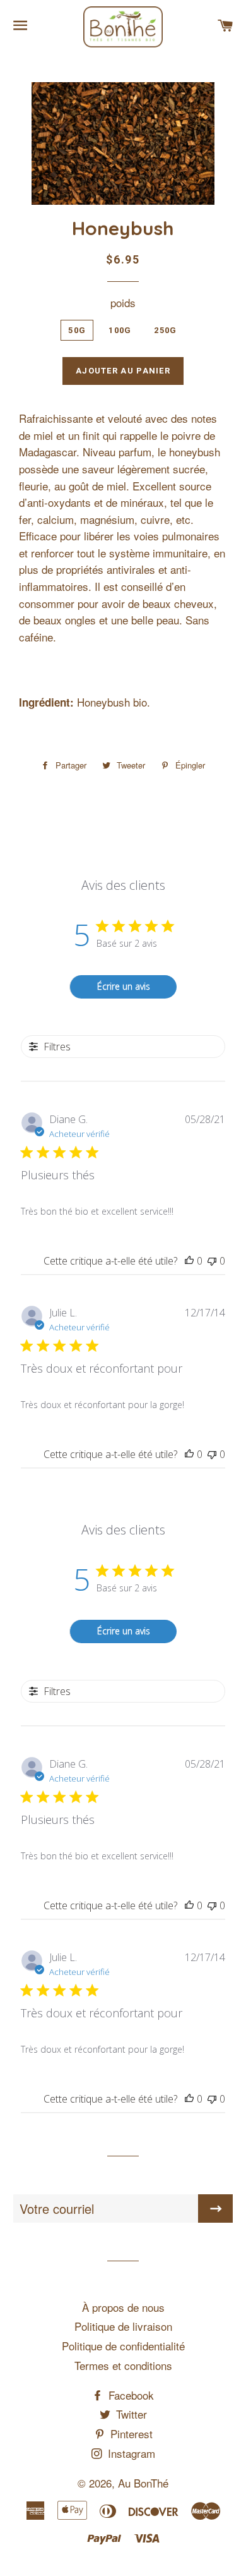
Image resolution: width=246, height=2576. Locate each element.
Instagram (130, 2453)
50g (77, 330)
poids (123, 302)
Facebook (130, 2395)
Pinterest (130, 2433)
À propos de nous (123, 2307)
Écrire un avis (124, 986)
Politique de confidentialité (123, 2346)
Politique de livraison (123, 2326)
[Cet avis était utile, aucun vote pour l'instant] (189, 1261)
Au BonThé (143, 2483)
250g (165, 330)
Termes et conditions (123, 2365)
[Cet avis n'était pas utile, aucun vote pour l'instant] (212, 1261)
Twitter (130, 2414)
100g (120, 330)
